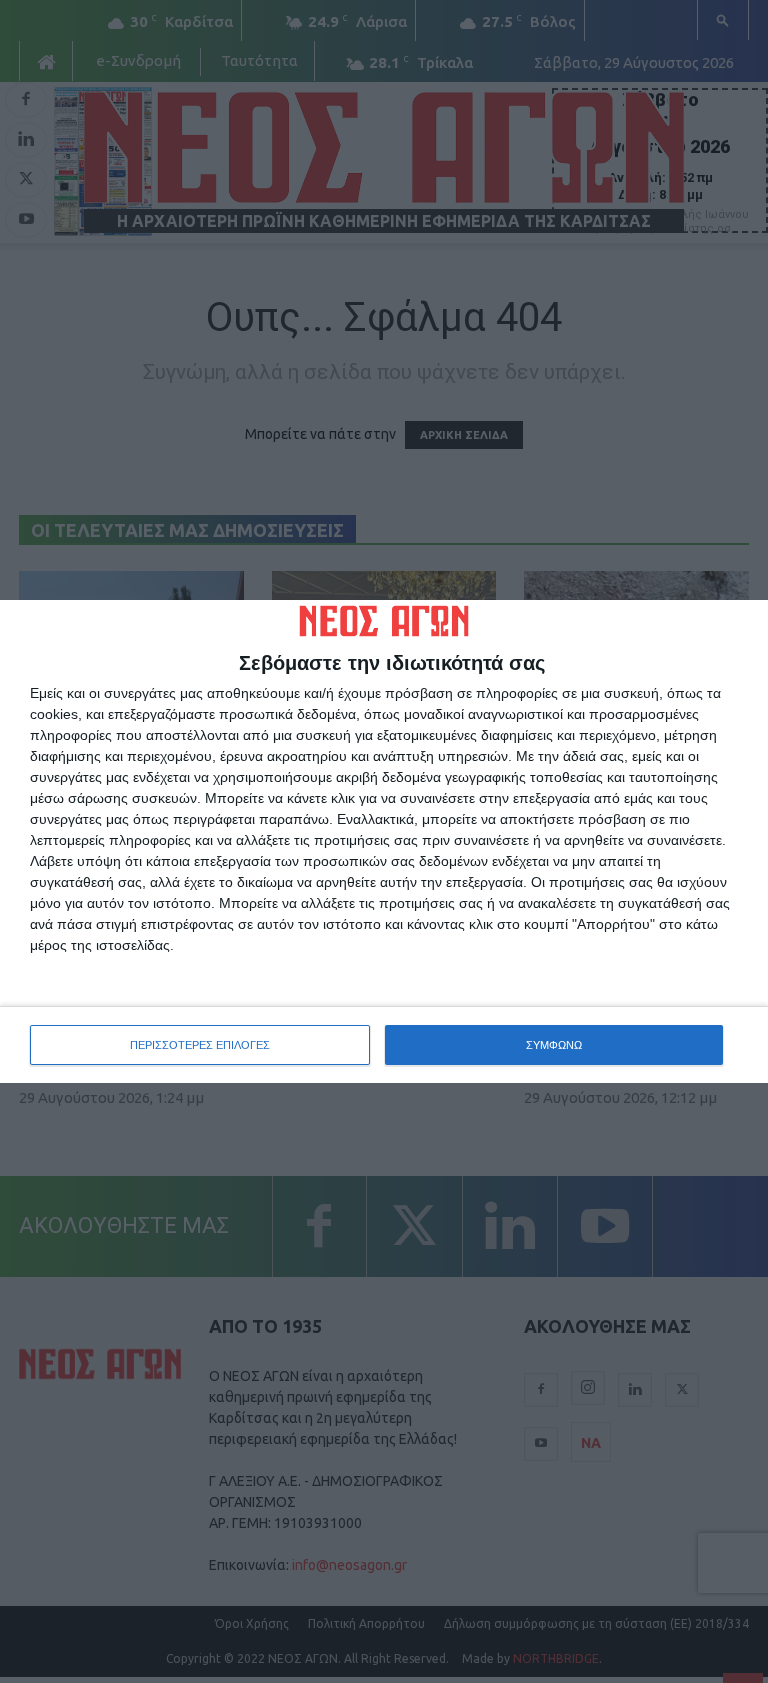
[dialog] (384, 842)
